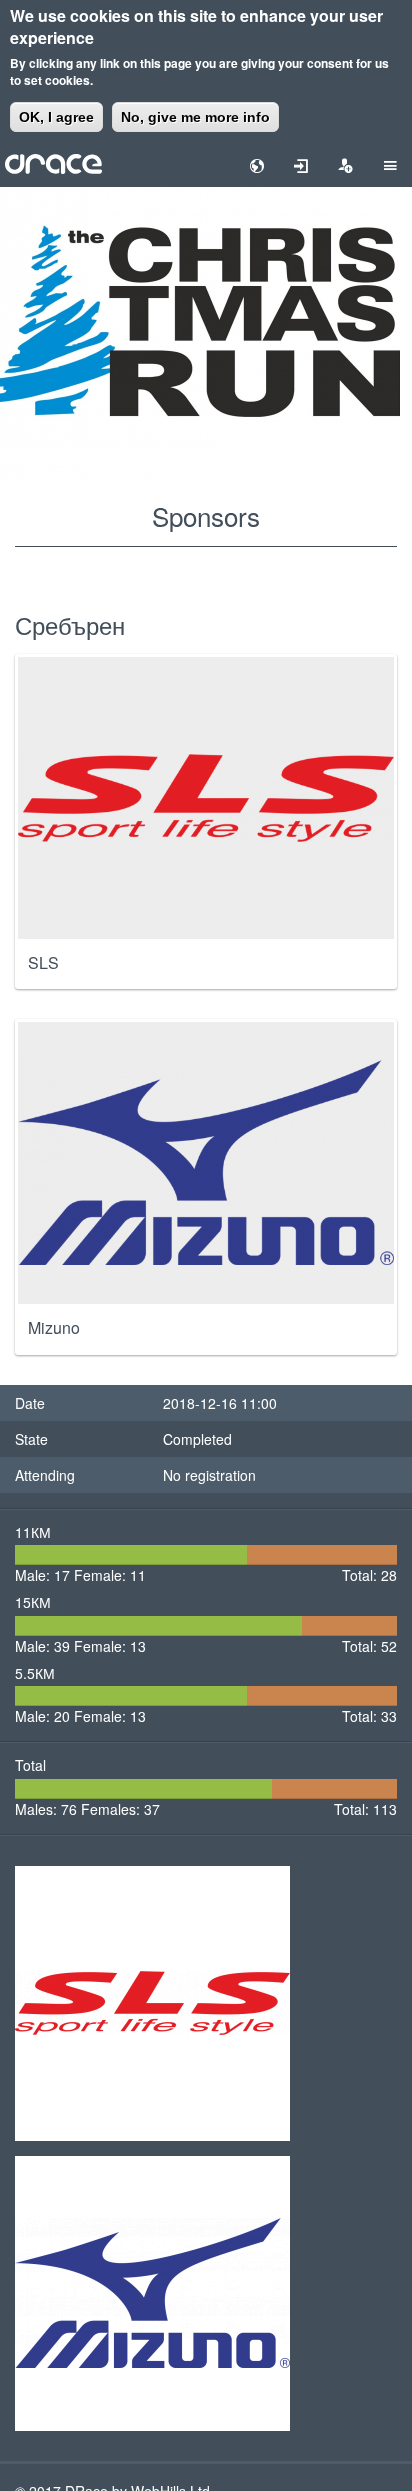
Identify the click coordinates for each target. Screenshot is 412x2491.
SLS (43, 963)
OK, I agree (56, 117)
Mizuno (54, 1328)
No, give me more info (195, 117)
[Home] (53, 162)
